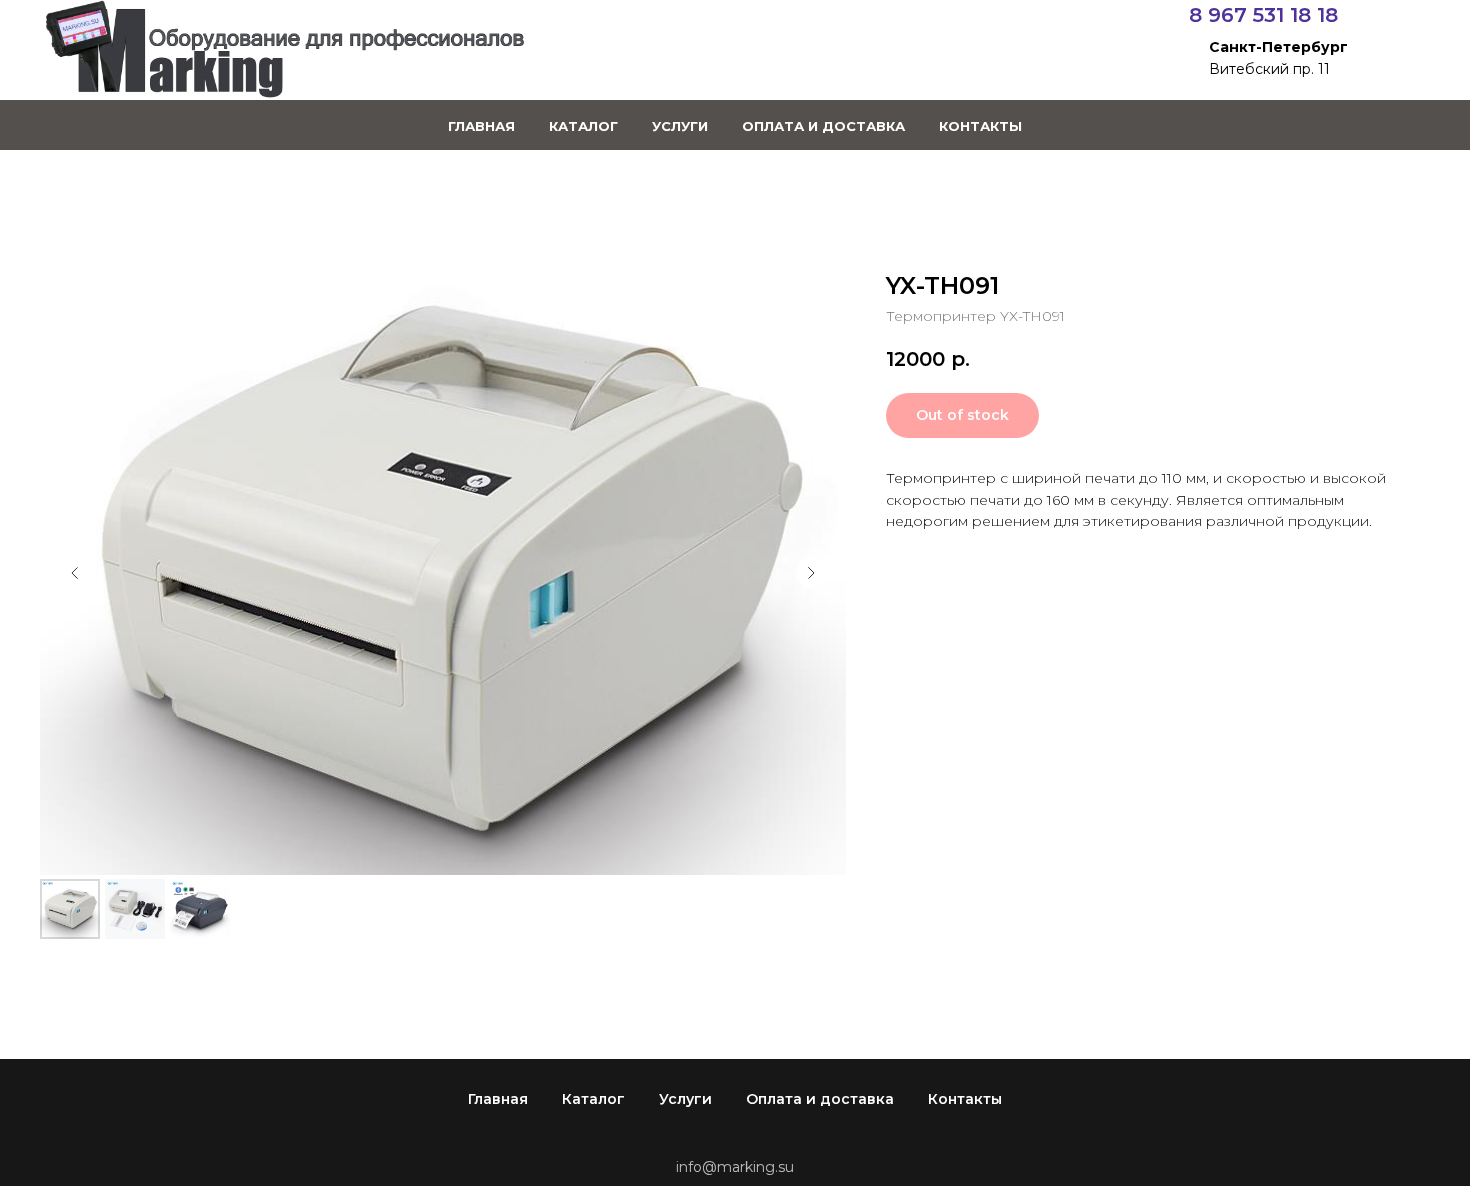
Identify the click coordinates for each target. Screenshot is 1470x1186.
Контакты (980, 126)
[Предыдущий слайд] (75, 573)
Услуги (680, 126)
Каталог (583, 126)
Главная (481, 126)
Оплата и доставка (823, 126)
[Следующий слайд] (811, 573)
